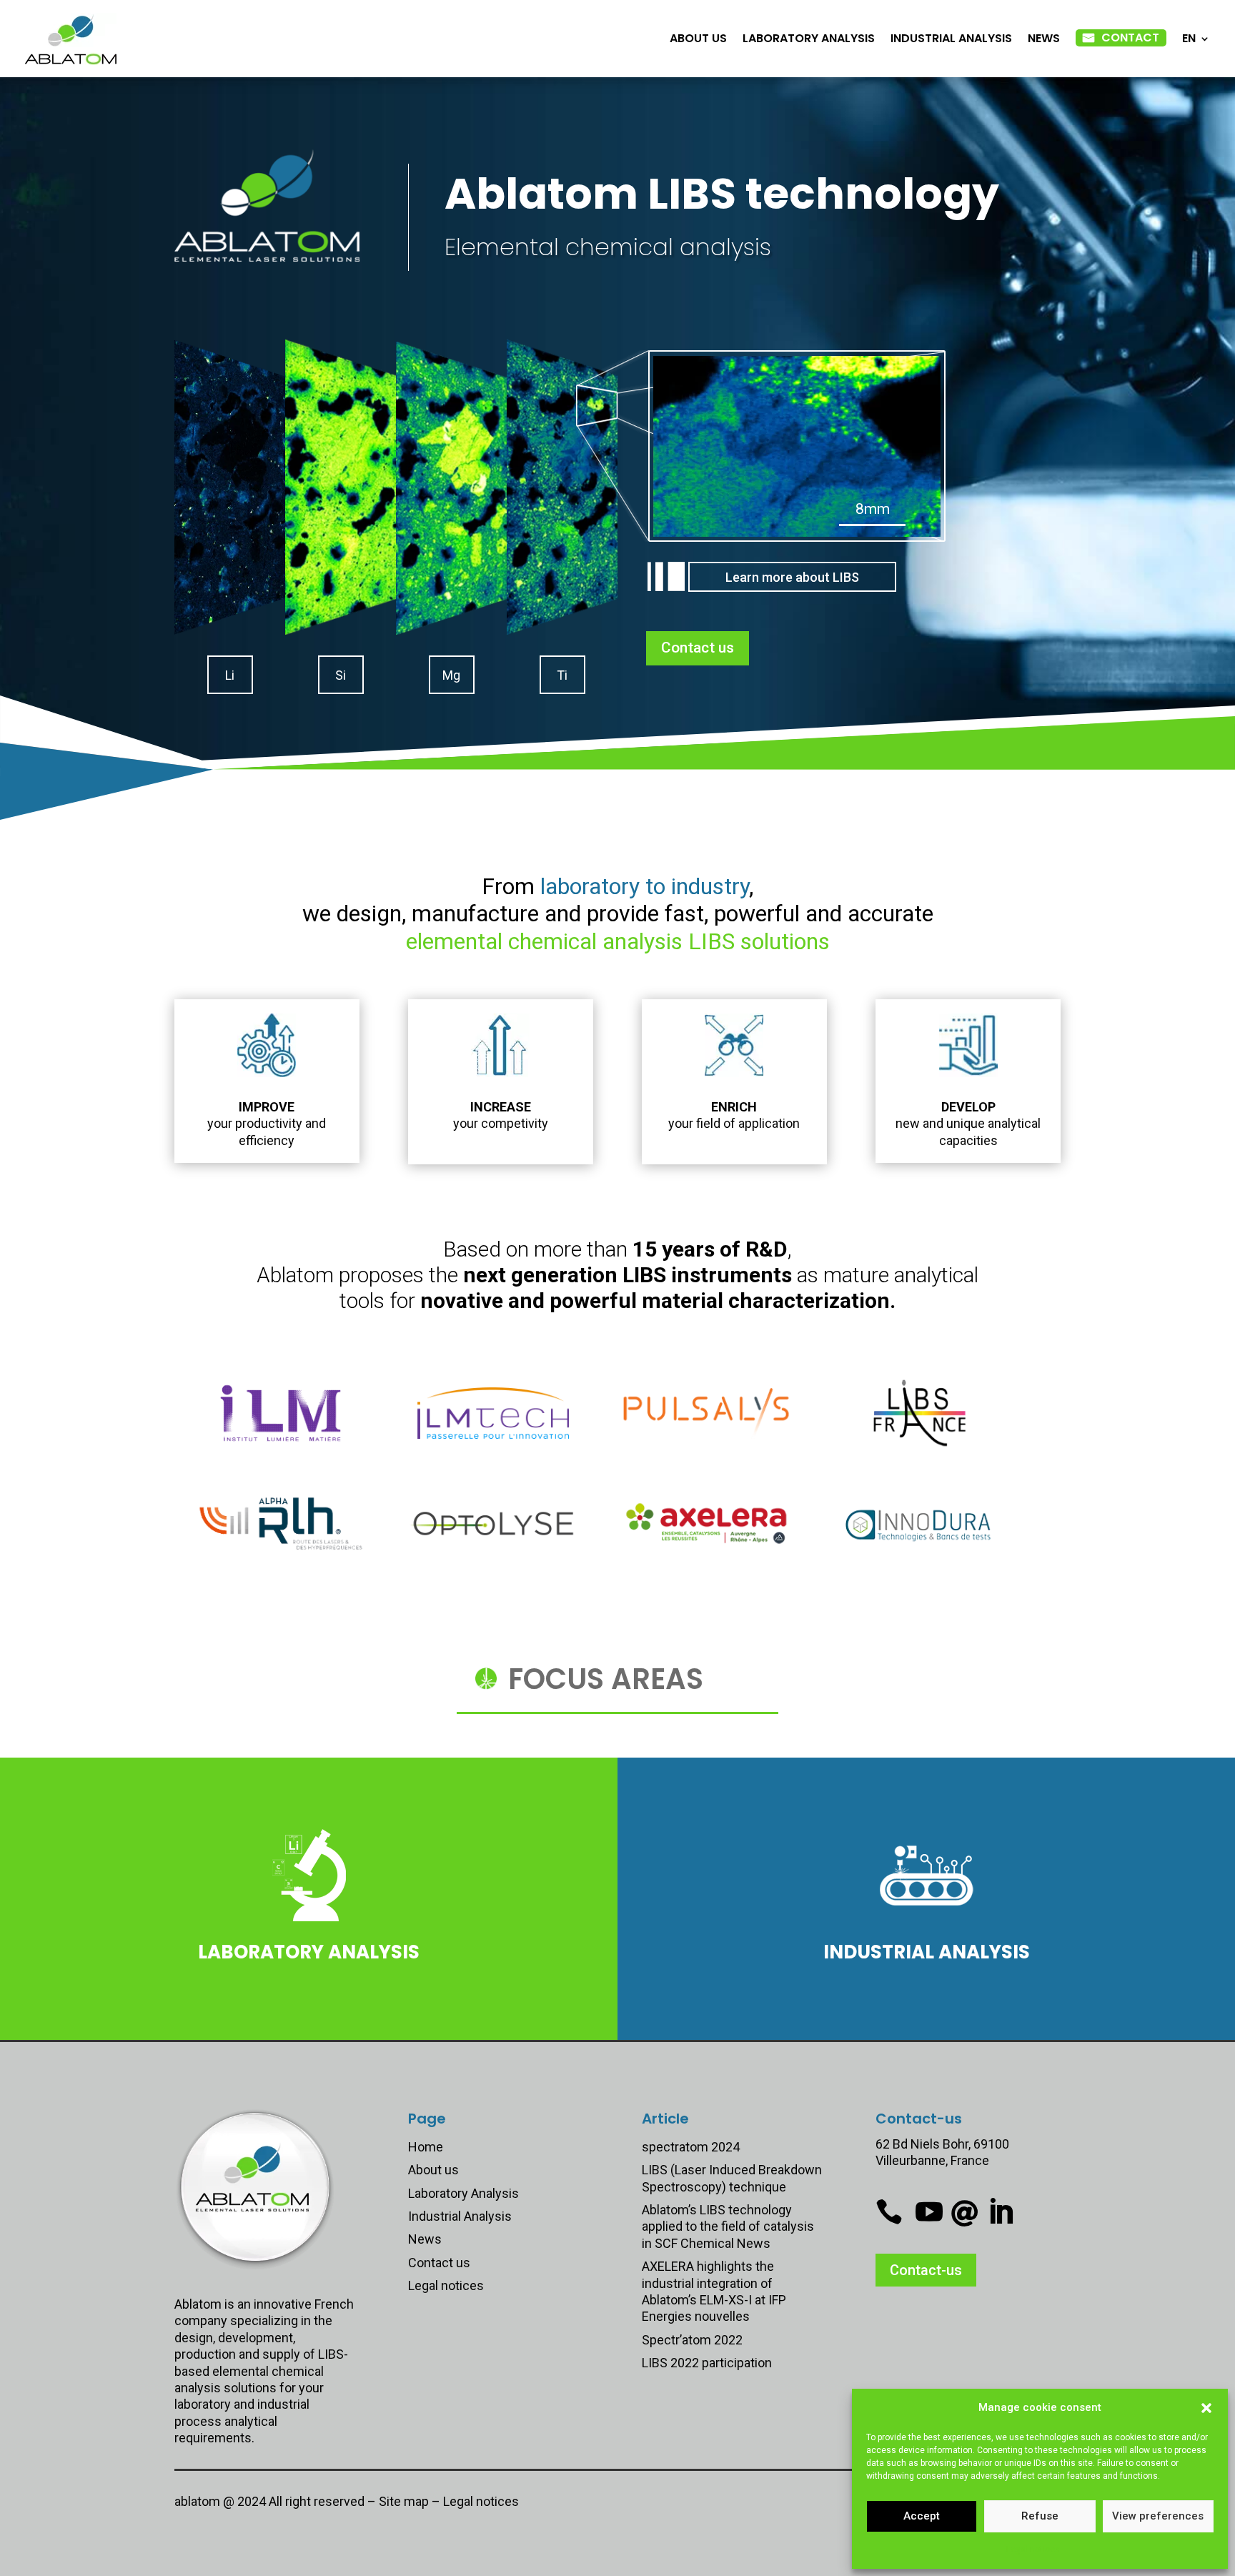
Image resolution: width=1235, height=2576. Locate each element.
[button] (1206, 2408)
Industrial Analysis (951, 38)
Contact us (698, 648)
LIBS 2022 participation (707, 2363)
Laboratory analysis (309, 1952)
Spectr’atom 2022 (692, 2340)
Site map (404, 2501)
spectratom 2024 (691, 2147)
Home (426, 2147)
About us (698, 38)
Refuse (1040, 2516)
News (1044, 38)
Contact (1130, 38)
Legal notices (1033, 2550)
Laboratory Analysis (809, 38)
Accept (922, 2516)
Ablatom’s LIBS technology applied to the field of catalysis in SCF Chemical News (728, 2226)
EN (1189, 38)
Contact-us (926, 2270)
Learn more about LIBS (792, 577)
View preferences (1158, 2516)
